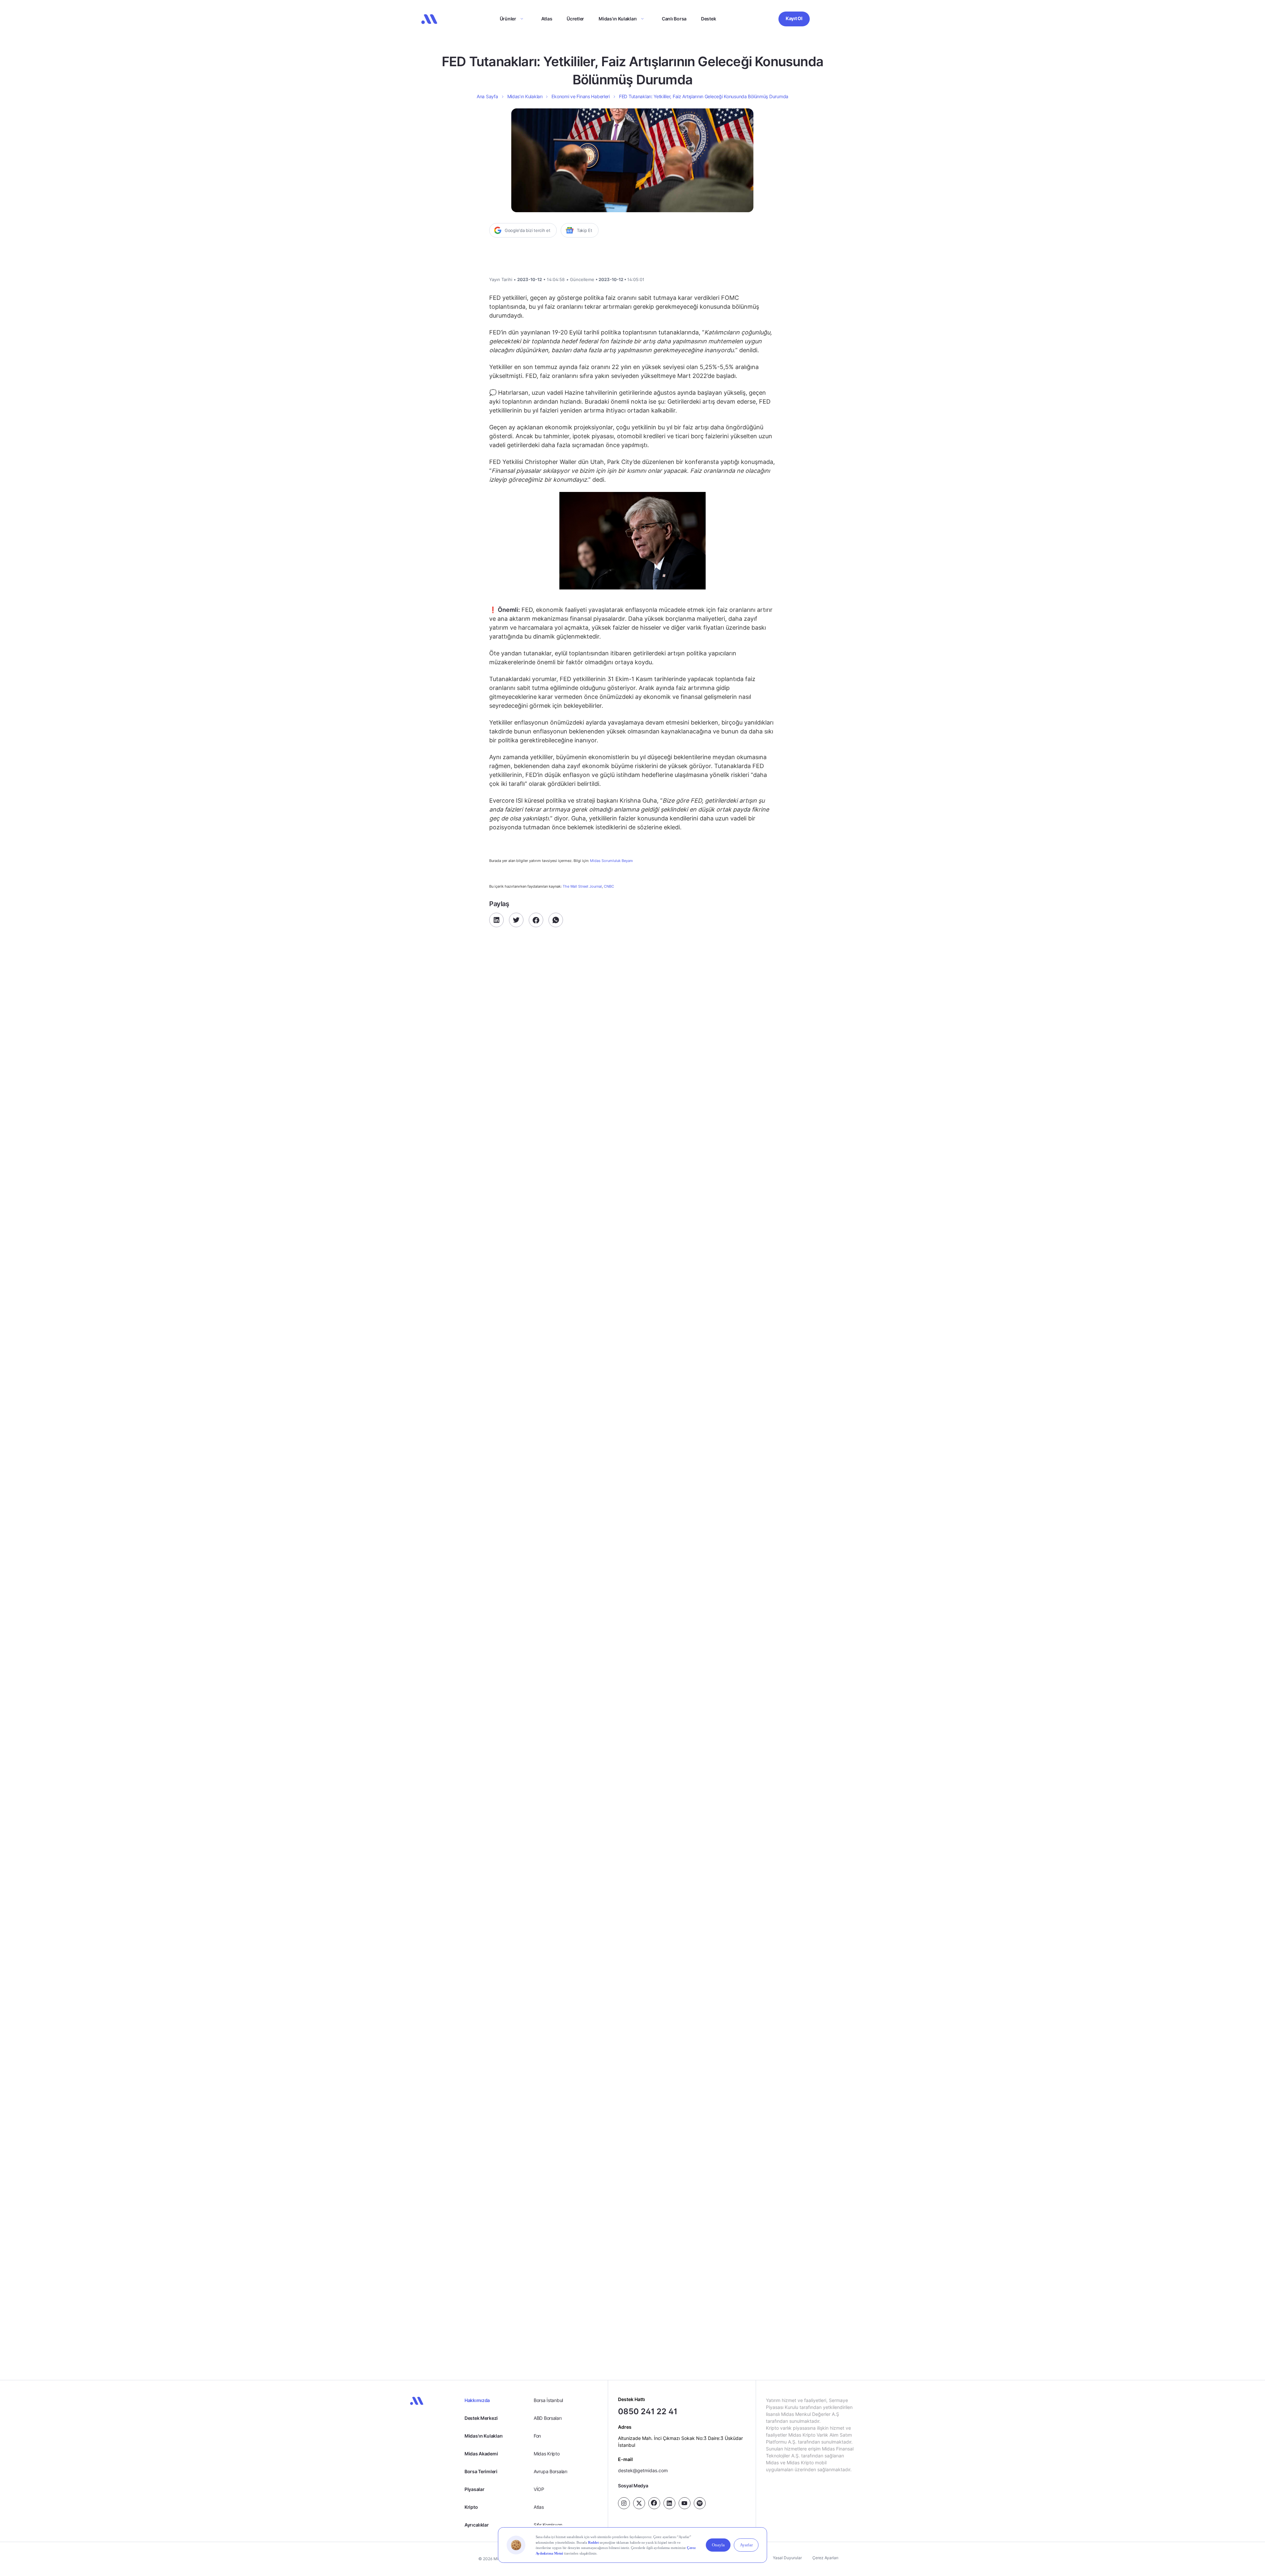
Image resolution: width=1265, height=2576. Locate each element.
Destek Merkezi (481, 2418)
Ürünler (508, 19)
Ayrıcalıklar (477, 2525)
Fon (537, 2436)
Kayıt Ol (794, 18)
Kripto (471, 2507)
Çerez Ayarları (825, 2558)
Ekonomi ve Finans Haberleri (580, 96)
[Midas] (429, 19)
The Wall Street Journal (582, 886)
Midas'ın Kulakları (484, 2436)
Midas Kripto (547, 2454)
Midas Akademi (481, 2454)
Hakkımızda (477, 2400)
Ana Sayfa (487, 96)
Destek (708, 19)
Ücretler (575, 19)
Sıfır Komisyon (548, 2525)
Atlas (547, 19)
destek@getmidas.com (643, 2470)
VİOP (539, 2489)
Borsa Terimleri (481, 2471)
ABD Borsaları (548, 2418)
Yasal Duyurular (787, 2558)
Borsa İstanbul (548, 2400)
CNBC (609, 886)
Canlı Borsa (674, 19)
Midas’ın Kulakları (618, 19)
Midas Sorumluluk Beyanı (611, 861)
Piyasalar (474, 2489)
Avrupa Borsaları (550, 2471)
